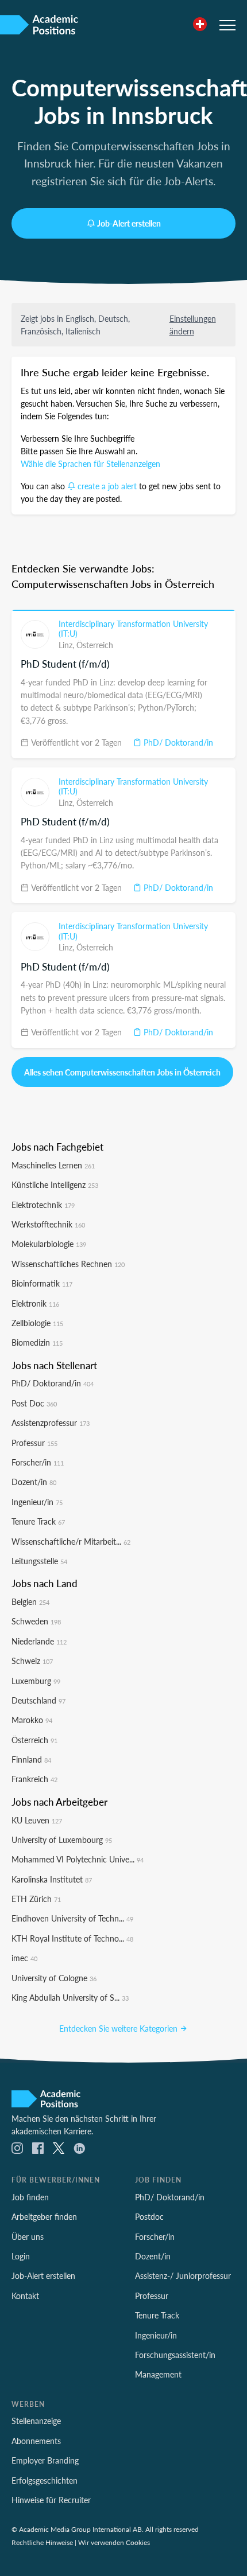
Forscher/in (38, 1462)
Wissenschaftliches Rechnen (68, 1264)
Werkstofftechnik (48, 1224)
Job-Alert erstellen (129, 223)
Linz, (67, 645)
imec (24, 1958)
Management (158, 2374)
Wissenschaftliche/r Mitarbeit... (71, 1541)
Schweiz (32, 1661)
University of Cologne (54, 1978)
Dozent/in (34, 1482)
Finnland (31, 1759)
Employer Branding (45, 2460)
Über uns (28, 2236)
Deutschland (38, 1700)
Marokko (32, 1720)
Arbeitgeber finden (44, 2216)
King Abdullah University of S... (70, 1997)
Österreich (95, 645)
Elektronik (35, 1303)
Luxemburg (36, 1681)
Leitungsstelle (39, 1561)
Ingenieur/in (37, 1502)
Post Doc (34, 1403)
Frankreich (34, 1779)
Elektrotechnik (43, 1205)
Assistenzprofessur (51, 1423)
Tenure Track (38, 1521)
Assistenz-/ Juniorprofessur (183, 2275)
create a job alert (107, 486)
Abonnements (36, 2441)
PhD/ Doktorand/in (177, 742)
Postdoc (149, 2216)
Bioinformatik (42, 1283)
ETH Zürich (36, 1899)
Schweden (36, 1621)
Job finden (30, 2197)
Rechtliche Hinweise (42, 2542)
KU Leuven (37, 1820)
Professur (34, 1443)
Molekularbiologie (49, 1244)
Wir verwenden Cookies (114, 2542)
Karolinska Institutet (52, 1879)
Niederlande (39, 1641)
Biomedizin (37, 1342)
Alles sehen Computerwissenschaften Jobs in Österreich (122, 1072)
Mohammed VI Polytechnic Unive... (78, 1859)
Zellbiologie (37, 1323)
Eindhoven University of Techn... (72, 1918)
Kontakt (25, 2296)
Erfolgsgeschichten (45, 2480)
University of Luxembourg (62, 1840)
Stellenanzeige (36, 2421)
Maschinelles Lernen (53, 1165)
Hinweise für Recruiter (51, 2500)
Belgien (30, 1601)
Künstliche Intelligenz (55, 1184)
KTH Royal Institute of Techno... (72, 1938)
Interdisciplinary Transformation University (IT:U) (133, 629)
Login (21, 2256)
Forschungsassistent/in (175, 2355)
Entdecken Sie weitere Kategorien (119, 2028)
